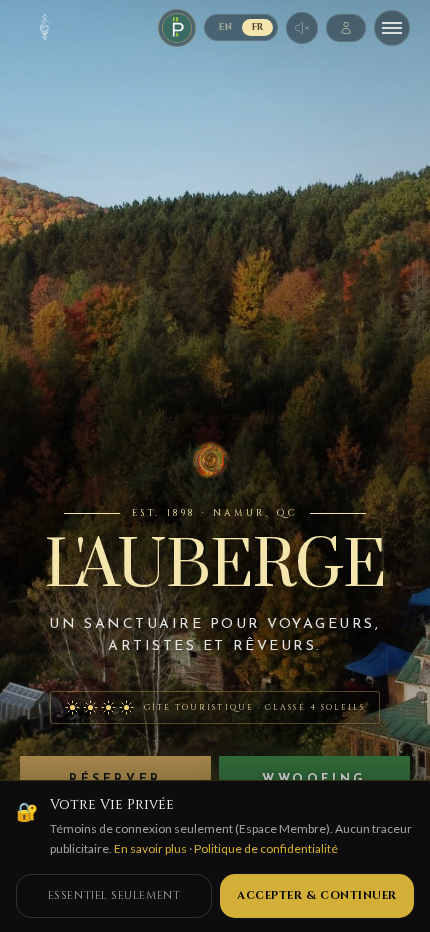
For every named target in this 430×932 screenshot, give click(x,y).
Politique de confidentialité (266, 848)
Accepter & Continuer (317, 895)
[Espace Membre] (346, 28)
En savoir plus (150, 848)
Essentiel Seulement (114, 895)
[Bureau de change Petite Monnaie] (177, 28)
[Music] (302, 28)
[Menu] (392, 28)
